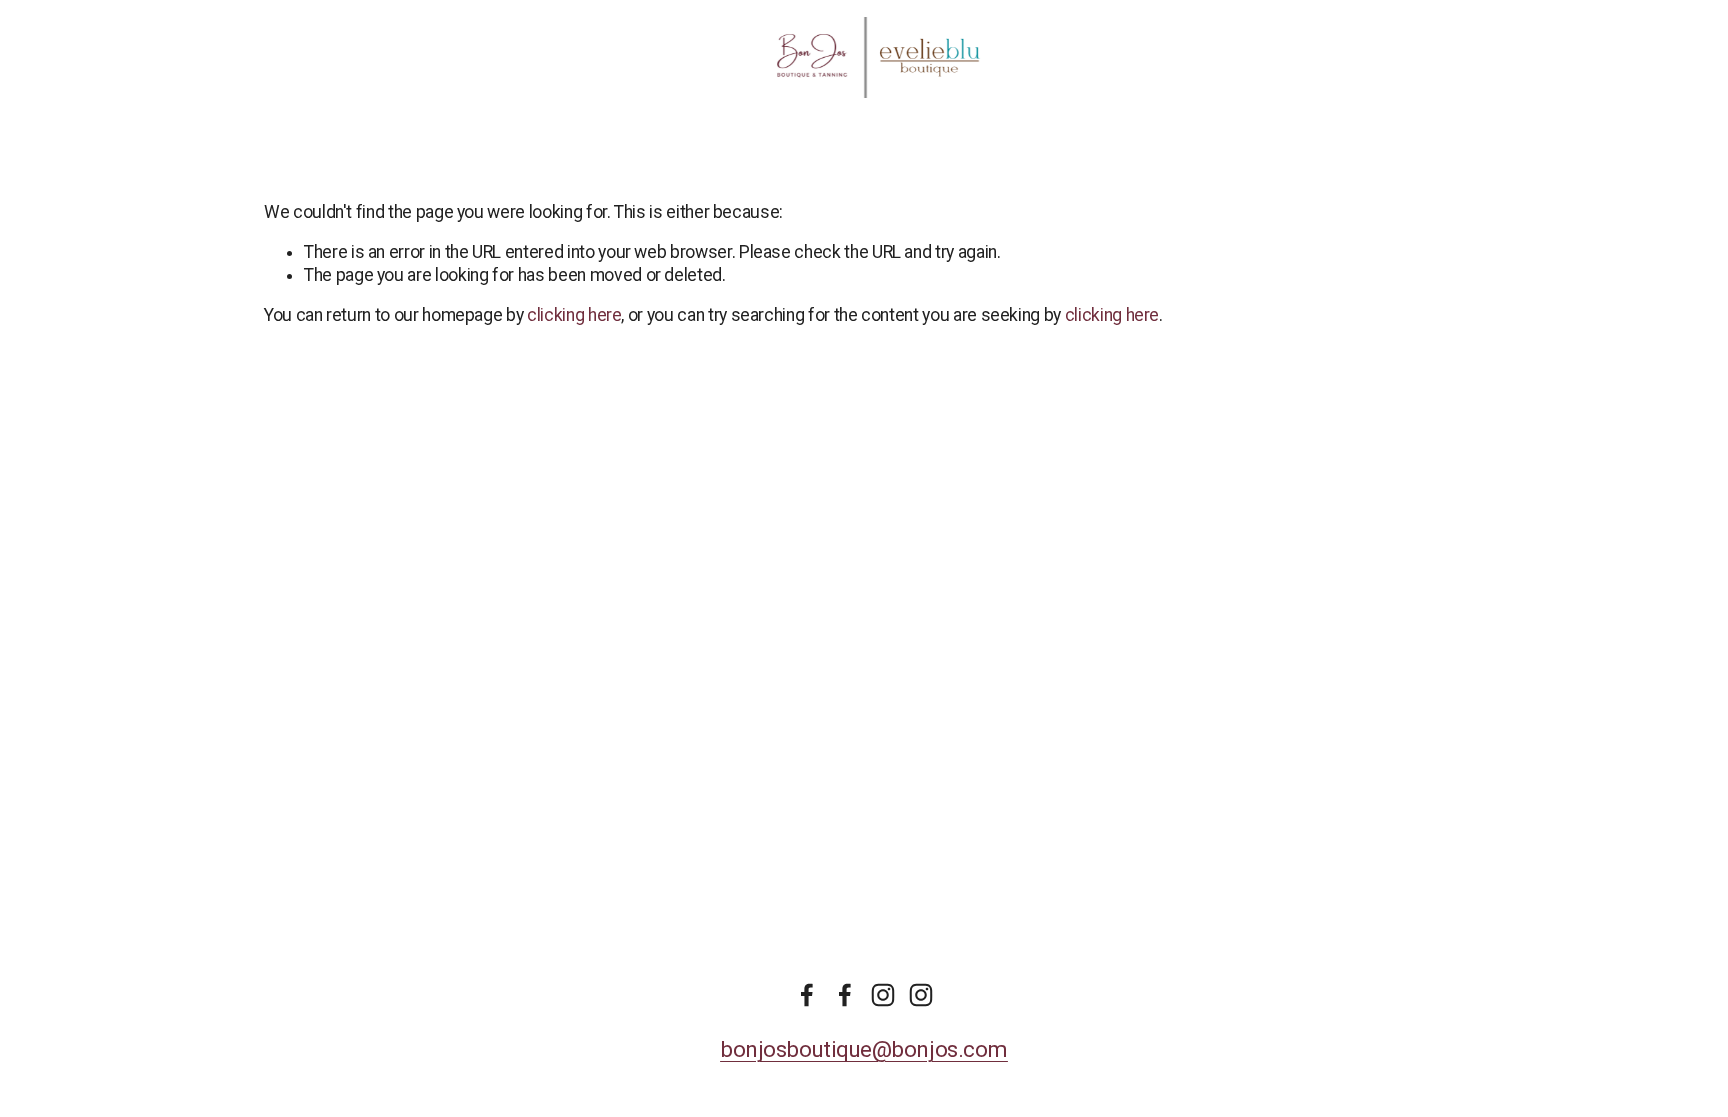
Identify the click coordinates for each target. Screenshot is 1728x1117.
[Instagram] (883, 995)
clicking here (574, 315)
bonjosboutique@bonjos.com (864, 1049)
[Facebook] (807, 995)
